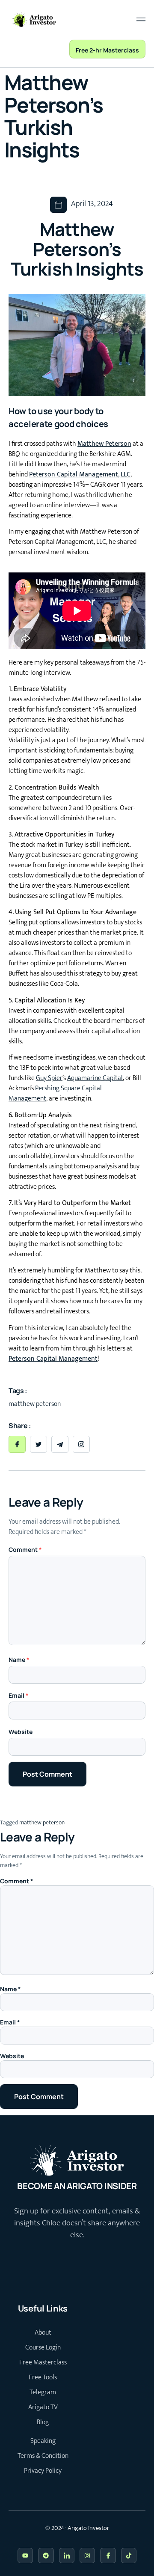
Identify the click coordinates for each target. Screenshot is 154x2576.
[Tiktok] (129, 2556)
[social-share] (17, 1444)
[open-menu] (139, 19)
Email (19, 1695)
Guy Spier (49, 1078)
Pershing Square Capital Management (55, 1093)
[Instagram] (87, 2556)
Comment (25, 1549)
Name (19, 1660)
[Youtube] (25, 2556)
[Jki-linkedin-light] (67, 2556)
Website (21, 1732)
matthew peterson (42, 1822)
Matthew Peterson (104, 444)
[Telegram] (46, 2556)
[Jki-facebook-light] (108, 2556)
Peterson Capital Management (53, 1359)
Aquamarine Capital (95, 1078)
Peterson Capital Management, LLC (80, 475)
